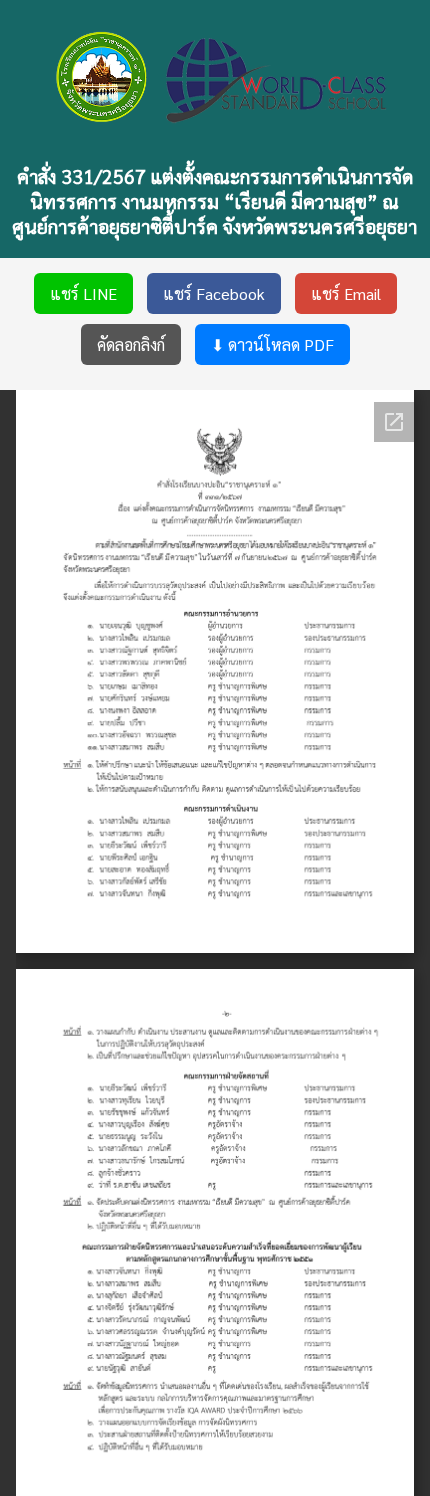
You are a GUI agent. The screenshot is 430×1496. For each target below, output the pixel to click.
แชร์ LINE (83, 293)
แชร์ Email (346, 293)
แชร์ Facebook (214, 293)
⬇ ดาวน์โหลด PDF (272, 344)
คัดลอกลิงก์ (131, 344)
